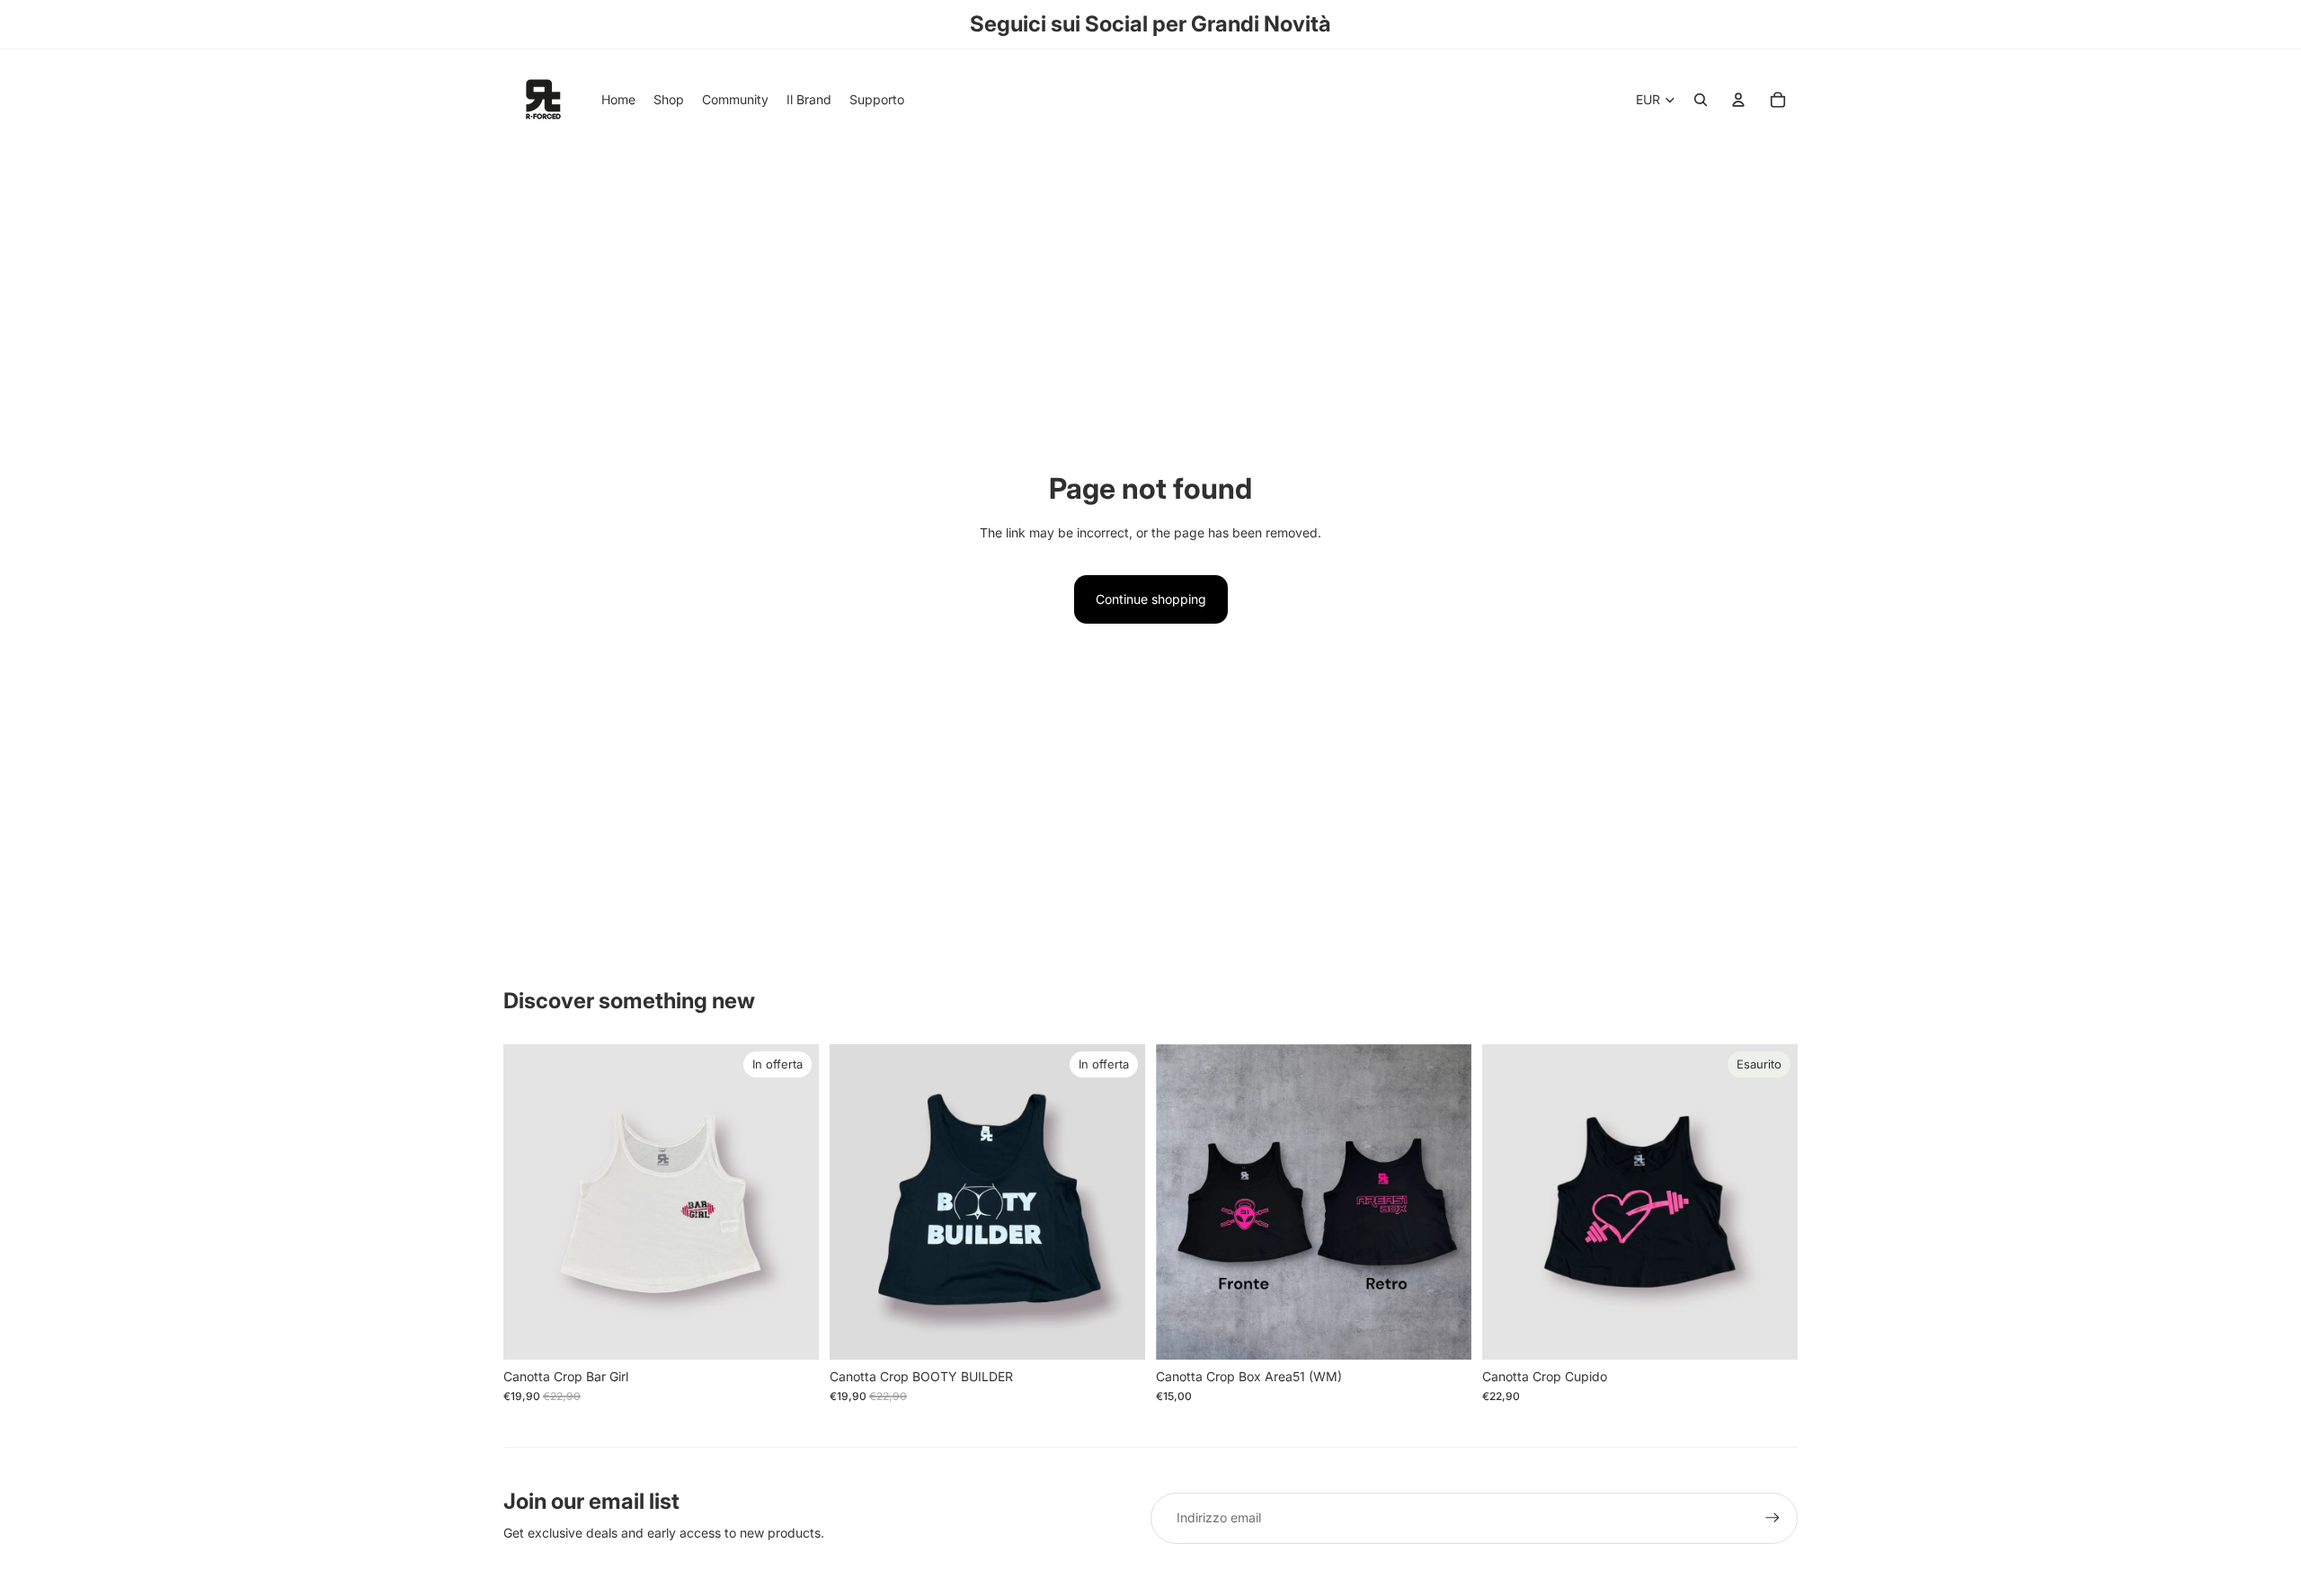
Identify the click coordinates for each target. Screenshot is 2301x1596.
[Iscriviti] (1772, 1518)
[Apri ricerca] (1701, 100)
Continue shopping (1151, 599)
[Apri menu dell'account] (1738, 100)
